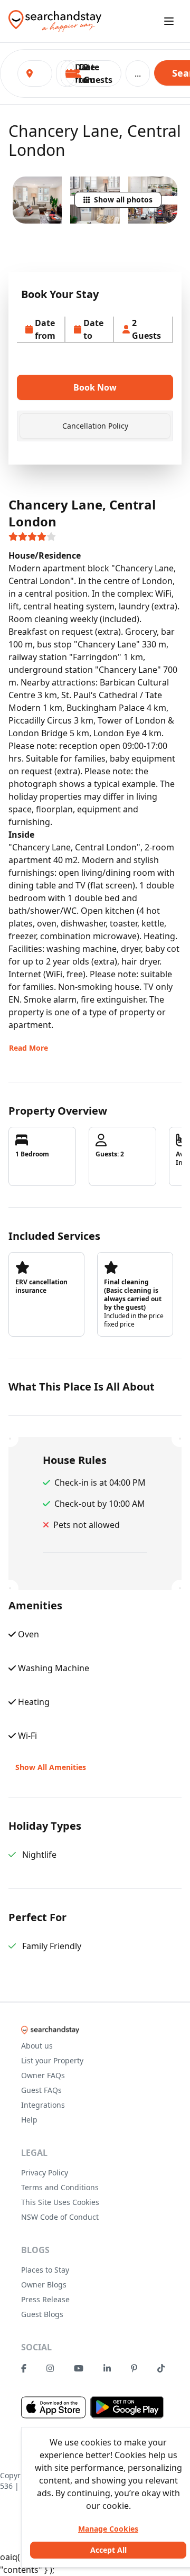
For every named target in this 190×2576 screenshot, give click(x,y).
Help (29, 2120)
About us (37, 2046)
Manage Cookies (108, 2529)
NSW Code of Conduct (60, 2217)
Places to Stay (45, 2270)
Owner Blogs (44, 2285)
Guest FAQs (41, 2090)
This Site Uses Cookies (60, 2202)
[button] (93, 73)
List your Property (52, 2060)
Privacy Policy (45, 2172)
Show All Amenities (51, 1767)
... (138, 73)
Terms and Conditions (60, 2187)
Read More (28, 1048)
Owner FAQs (43, 2075)
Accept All (108, 2550)
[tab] (95, 426)
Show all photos (123, 200)
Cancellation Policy (95, 426)
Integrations (43, 2105)
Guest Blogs (42, 2314)
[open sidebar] (169, 21)
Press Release (45, 2299)
